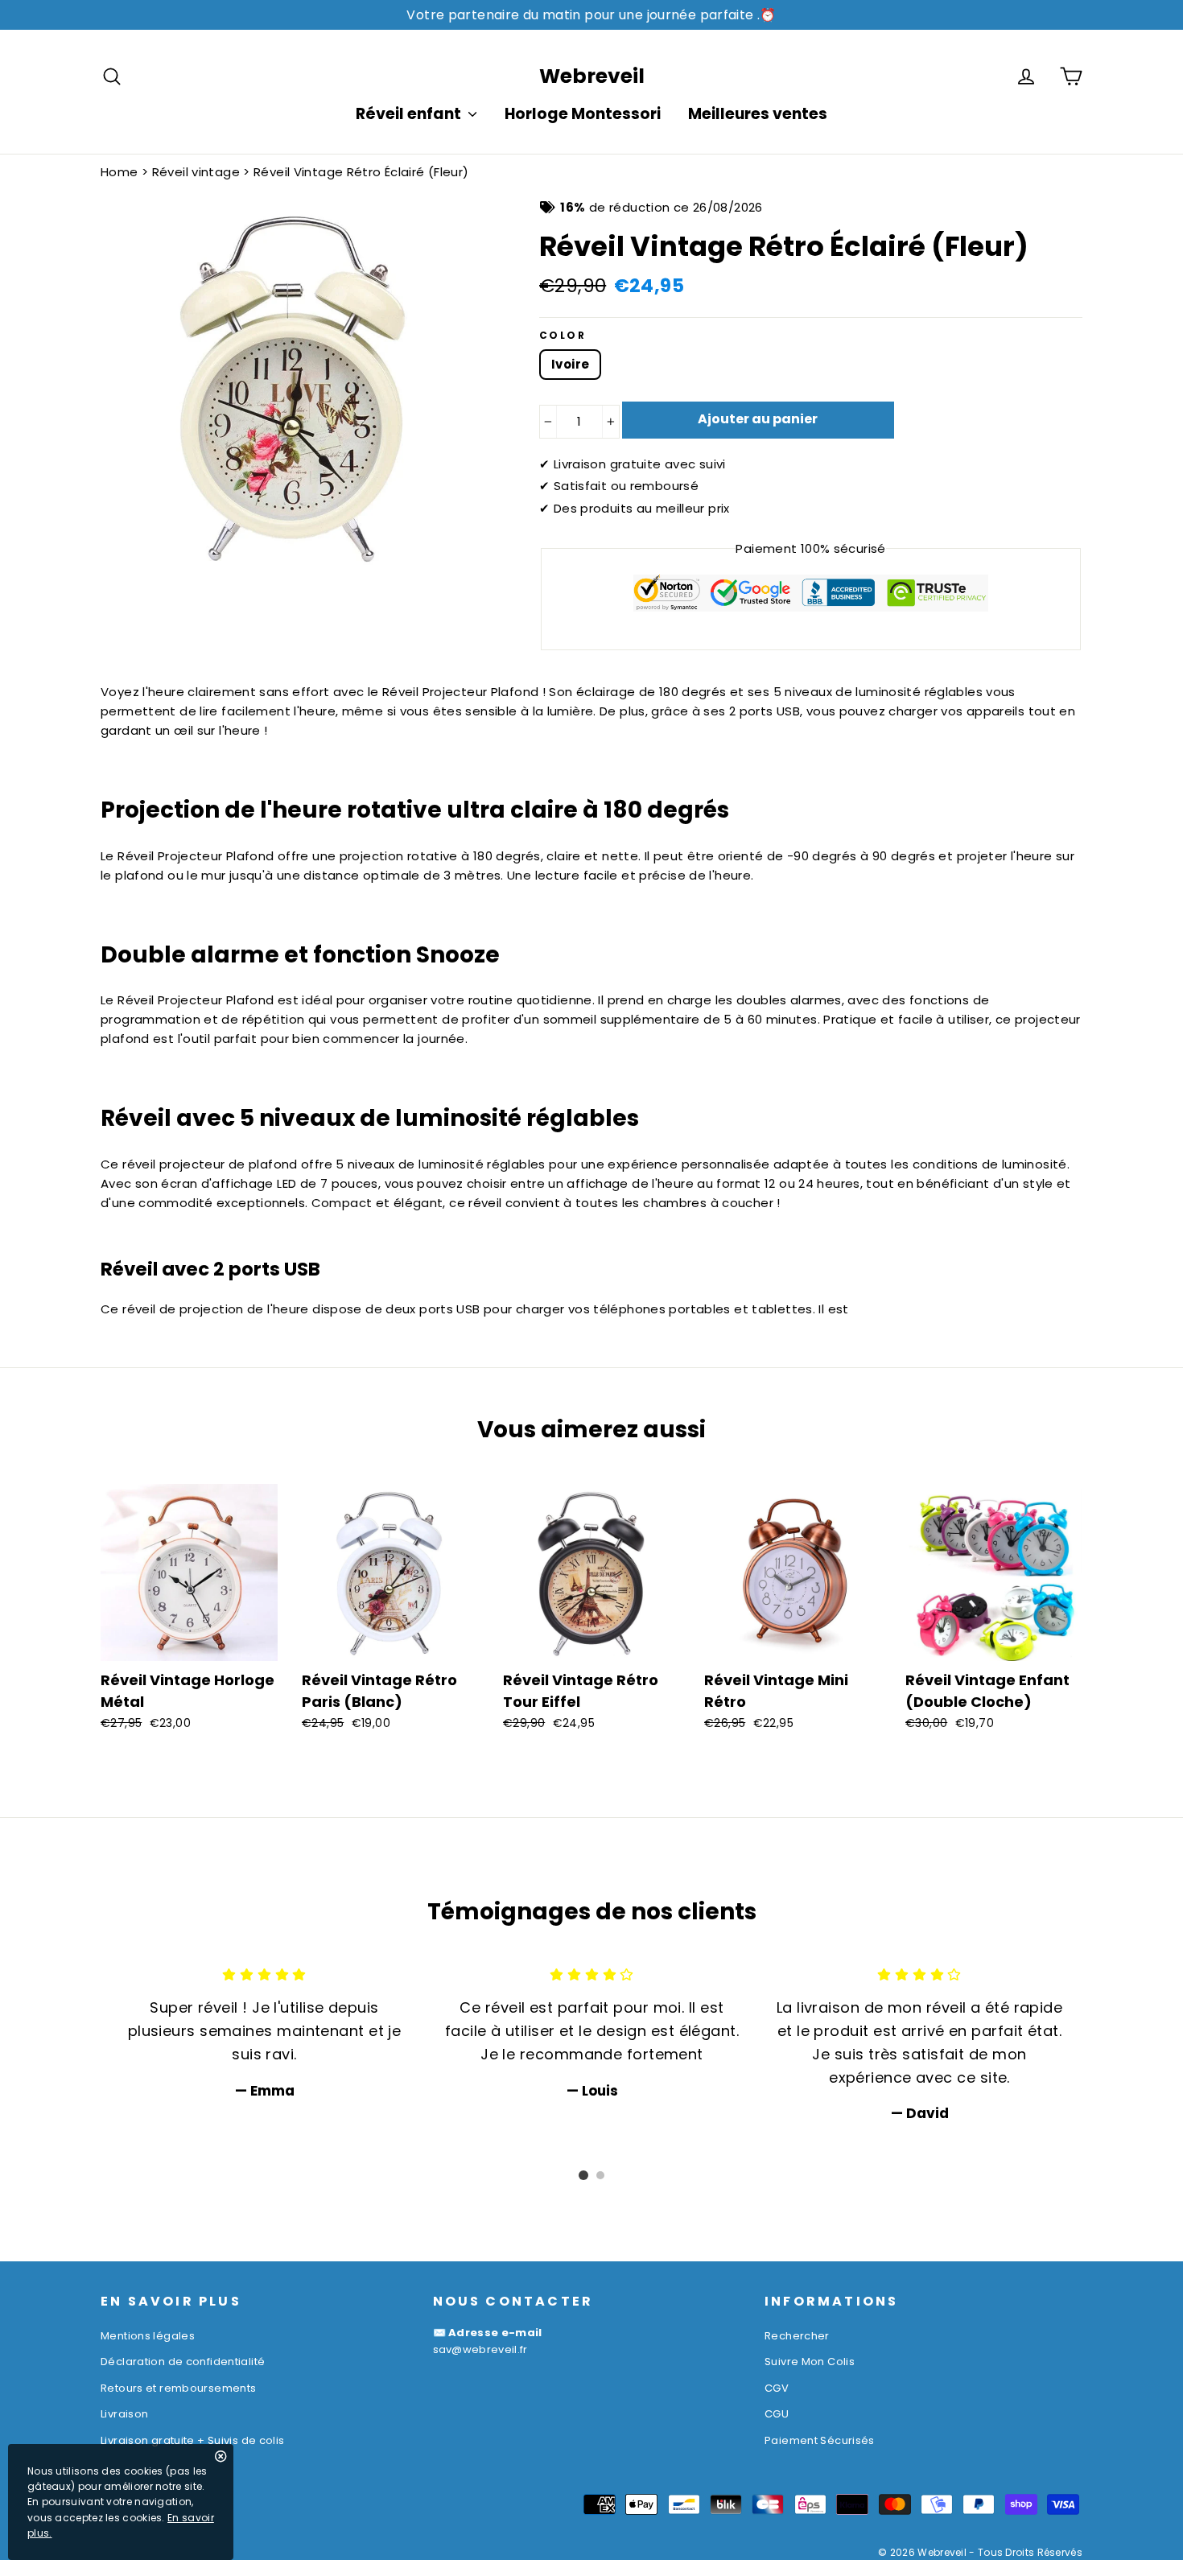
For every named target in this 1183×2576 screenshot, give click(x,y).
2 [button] (600, 2175)
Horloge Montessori (583, 114)
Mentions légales (148, 2336)
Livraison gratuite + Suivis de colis (193, 2440)
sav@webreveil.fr (480, 2349)
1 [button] (583, 2175)
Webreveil (592, 76)
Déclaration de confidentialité (183, 2362)
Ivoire (570, 364)
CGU (777, 2414)
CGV (777, 2388)
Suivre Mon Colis (810, 2362)
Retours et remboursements (178, 2388)
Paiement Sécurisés (820, 2440)
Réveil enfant (410, 114)
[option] (264, 2032)
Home (120, 172)
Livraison (124, 2414)
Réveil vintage (196, 172)
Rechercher (797, 2336)
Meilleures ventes (758, 114)
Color (563, 336)
